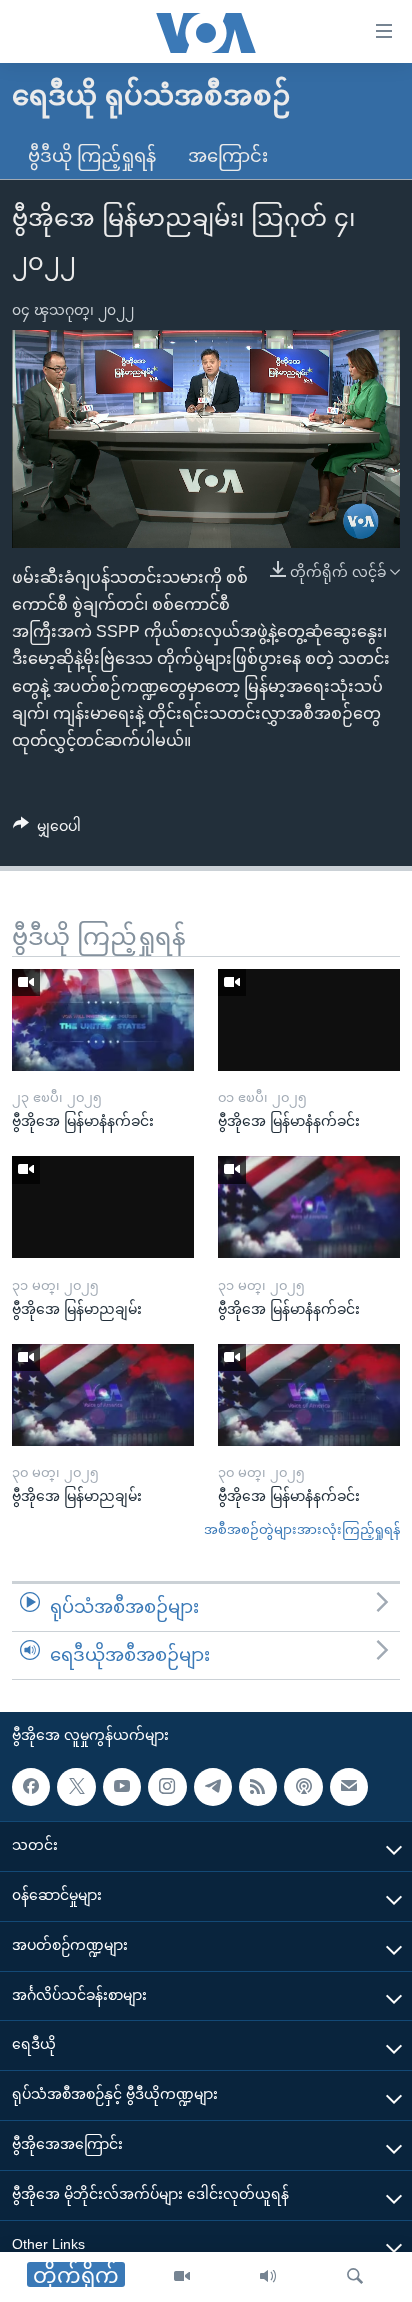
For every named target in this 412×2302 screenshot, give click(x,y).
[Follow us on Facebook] (31, 1786)
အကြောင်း (228, 156)
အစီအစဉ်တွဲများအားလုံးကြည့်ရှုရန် (302, 1529)
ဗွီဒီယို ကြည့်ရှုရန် (92, 156)
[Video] (182, 2277)
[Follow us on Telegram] (213, 1786)
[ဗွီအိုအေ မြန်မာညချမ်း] (103, 1207)
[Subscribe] (349, 1786)
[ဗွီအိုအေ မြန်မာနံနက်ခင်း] (103, 1020)
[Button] (47, 830)
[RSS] (258, 1786)
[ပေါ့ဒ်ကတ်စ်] (303, 1786)
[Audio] (268, 2277)
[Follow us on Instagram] (167, 1786)
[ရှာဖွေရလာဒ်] (355, 2277)
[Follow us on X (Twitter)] (76, 1786)
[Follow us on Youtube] (122, 1786)
